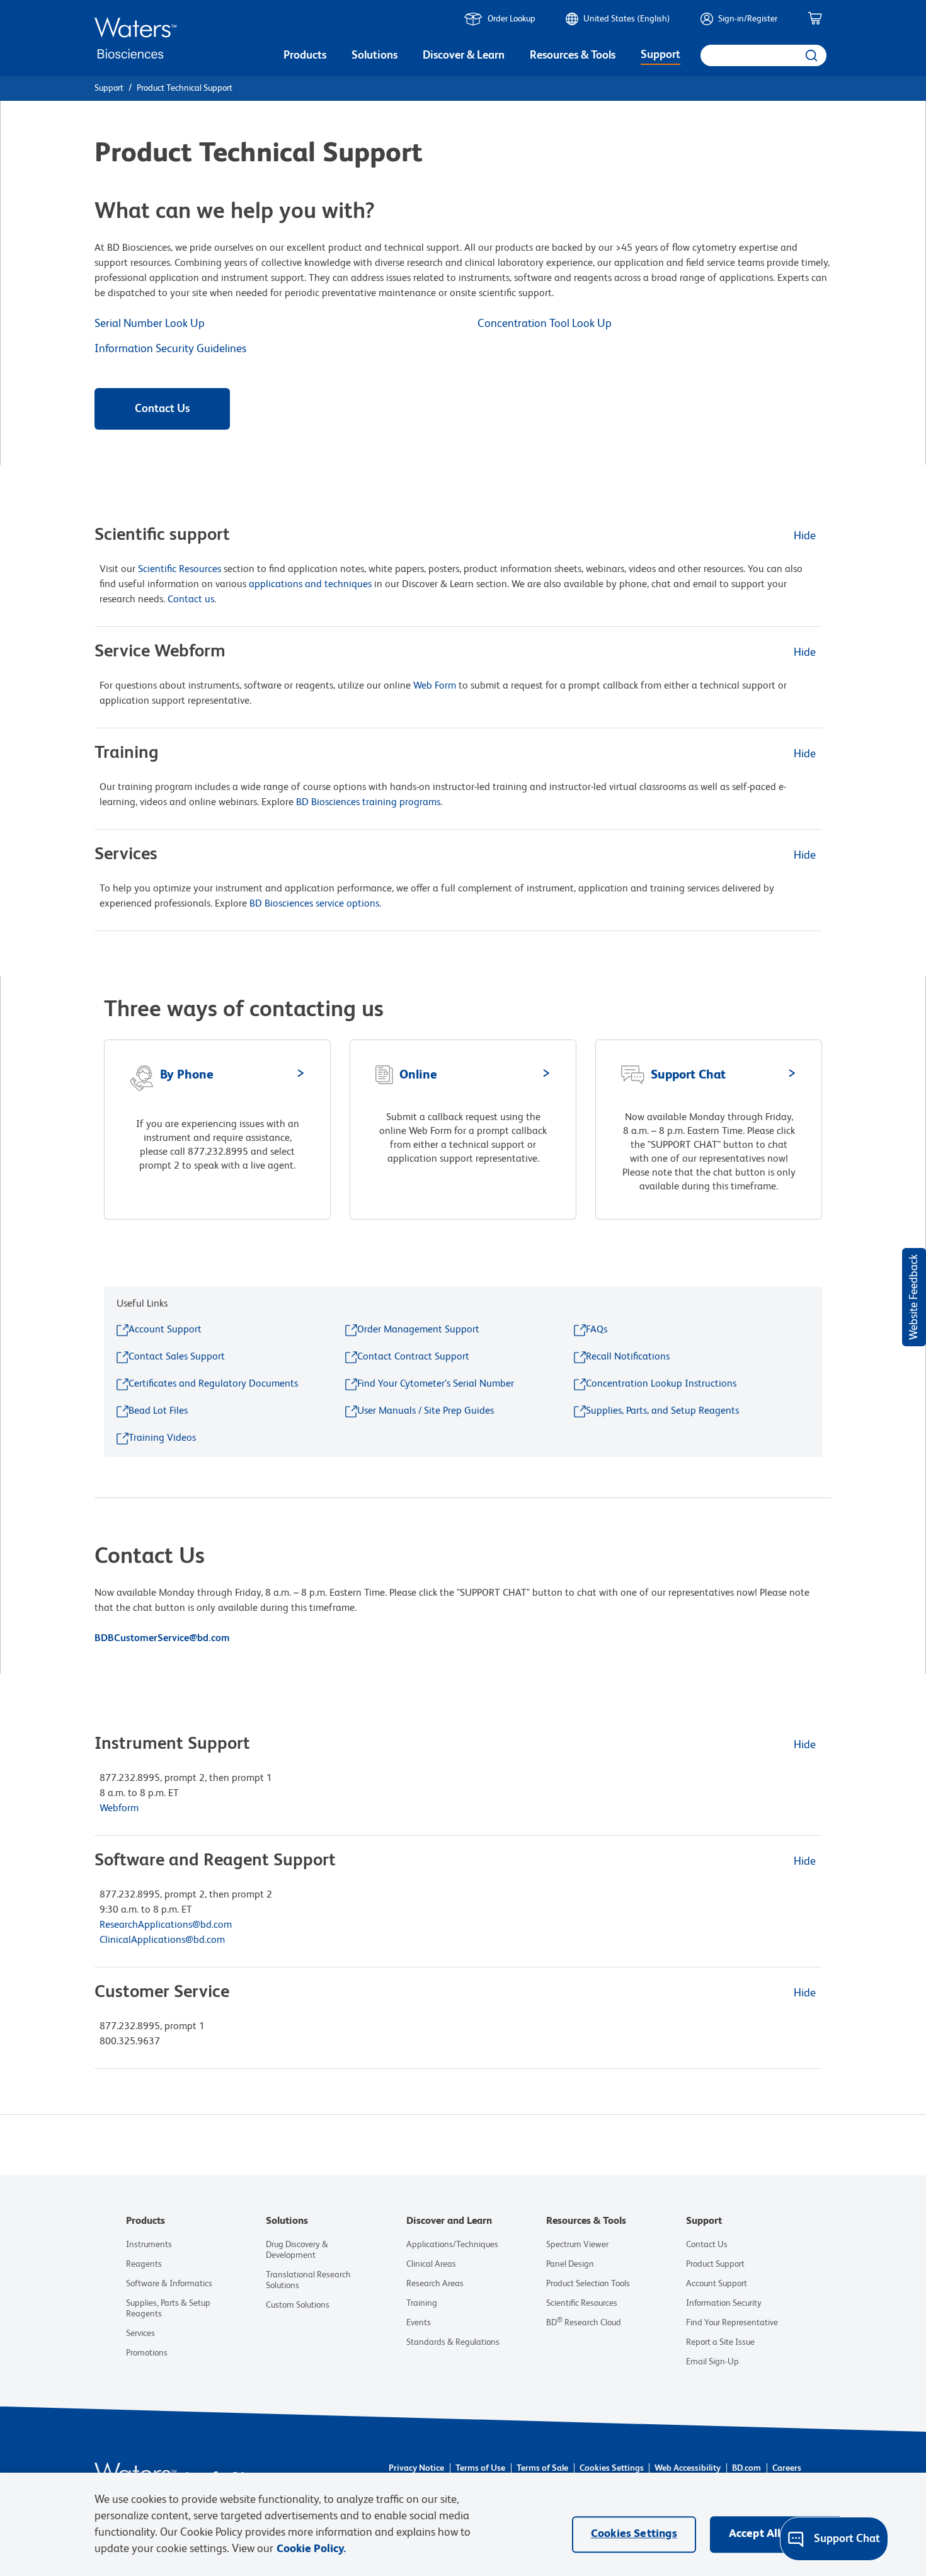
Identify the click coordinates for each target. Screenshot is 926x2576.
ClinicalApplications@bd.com (162, 1940)
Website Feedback (914, 1297)
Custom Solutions (298, 2305)
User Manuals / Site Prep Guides (426, 1411)
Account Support (165, 1330)
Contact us (191, 600)
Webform (119, 1809)
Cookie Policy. (311, 2549)
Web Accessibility (688, 2468)
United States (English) (627, 19)
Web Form (435, 686)
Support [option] (660, 55)
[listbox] (305, 57)
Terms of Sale (542, 2468)
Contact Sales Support (177, 1357)
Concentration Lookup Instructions (661, 1384)
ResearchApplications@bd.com (166, 1925)
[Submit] (810, 55)
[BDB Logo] (135, 38)
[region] (463, 2524)
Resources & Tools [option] (573, 55)
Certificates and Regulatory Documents (213, 1384)
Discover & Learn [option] (464, 55)
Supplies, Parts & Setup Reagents (168, 2309)
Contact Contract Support (413, 1357)
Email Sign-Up (712, 2362)
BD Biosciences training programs (368, 803)
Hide (805, 536)
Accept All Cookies (776, 2534)
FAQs (597, 1330)
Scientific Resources (180, 570)
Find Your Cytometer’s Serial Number (436, 1384)
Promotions (147, 2353)
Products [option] (305, 55)
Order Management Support (418, 1330)
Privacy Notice (416, 2468)
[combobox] (763, 55)
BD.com (746, 2468)
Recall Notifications (628, 1357)
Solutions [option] (374, 55)
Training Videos (162, 1438)
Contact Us (162, 409)
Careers (787, 2468)
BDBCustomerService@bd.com (163, 1639)
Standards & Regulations (453, 2342)
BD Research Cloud (584, 2323)
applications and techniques (310, 585)
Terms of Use (480, 2468)
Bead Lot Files (158, 1411)
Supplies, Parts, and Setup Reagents (662, 1411)
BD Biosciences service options (314, 904)
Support (109, 88)
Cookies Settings (612, 2468)
